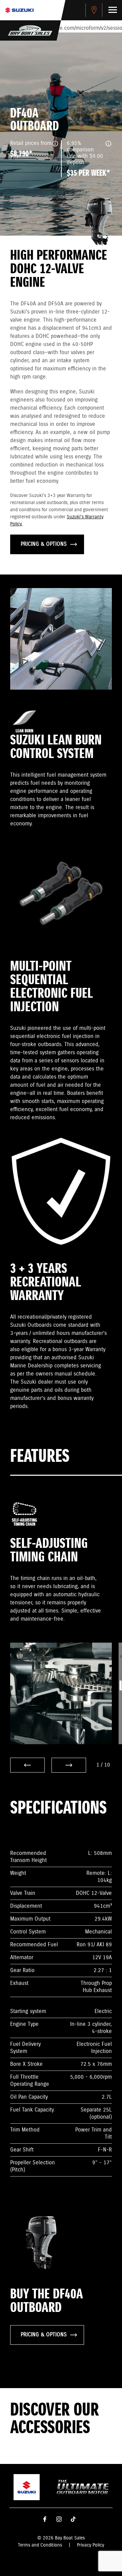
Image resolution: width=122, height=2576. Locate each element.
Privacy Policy (90, 2545)
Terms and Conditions (40, 2545)
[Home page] (19, 10)
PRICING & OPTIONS (44, 544)
